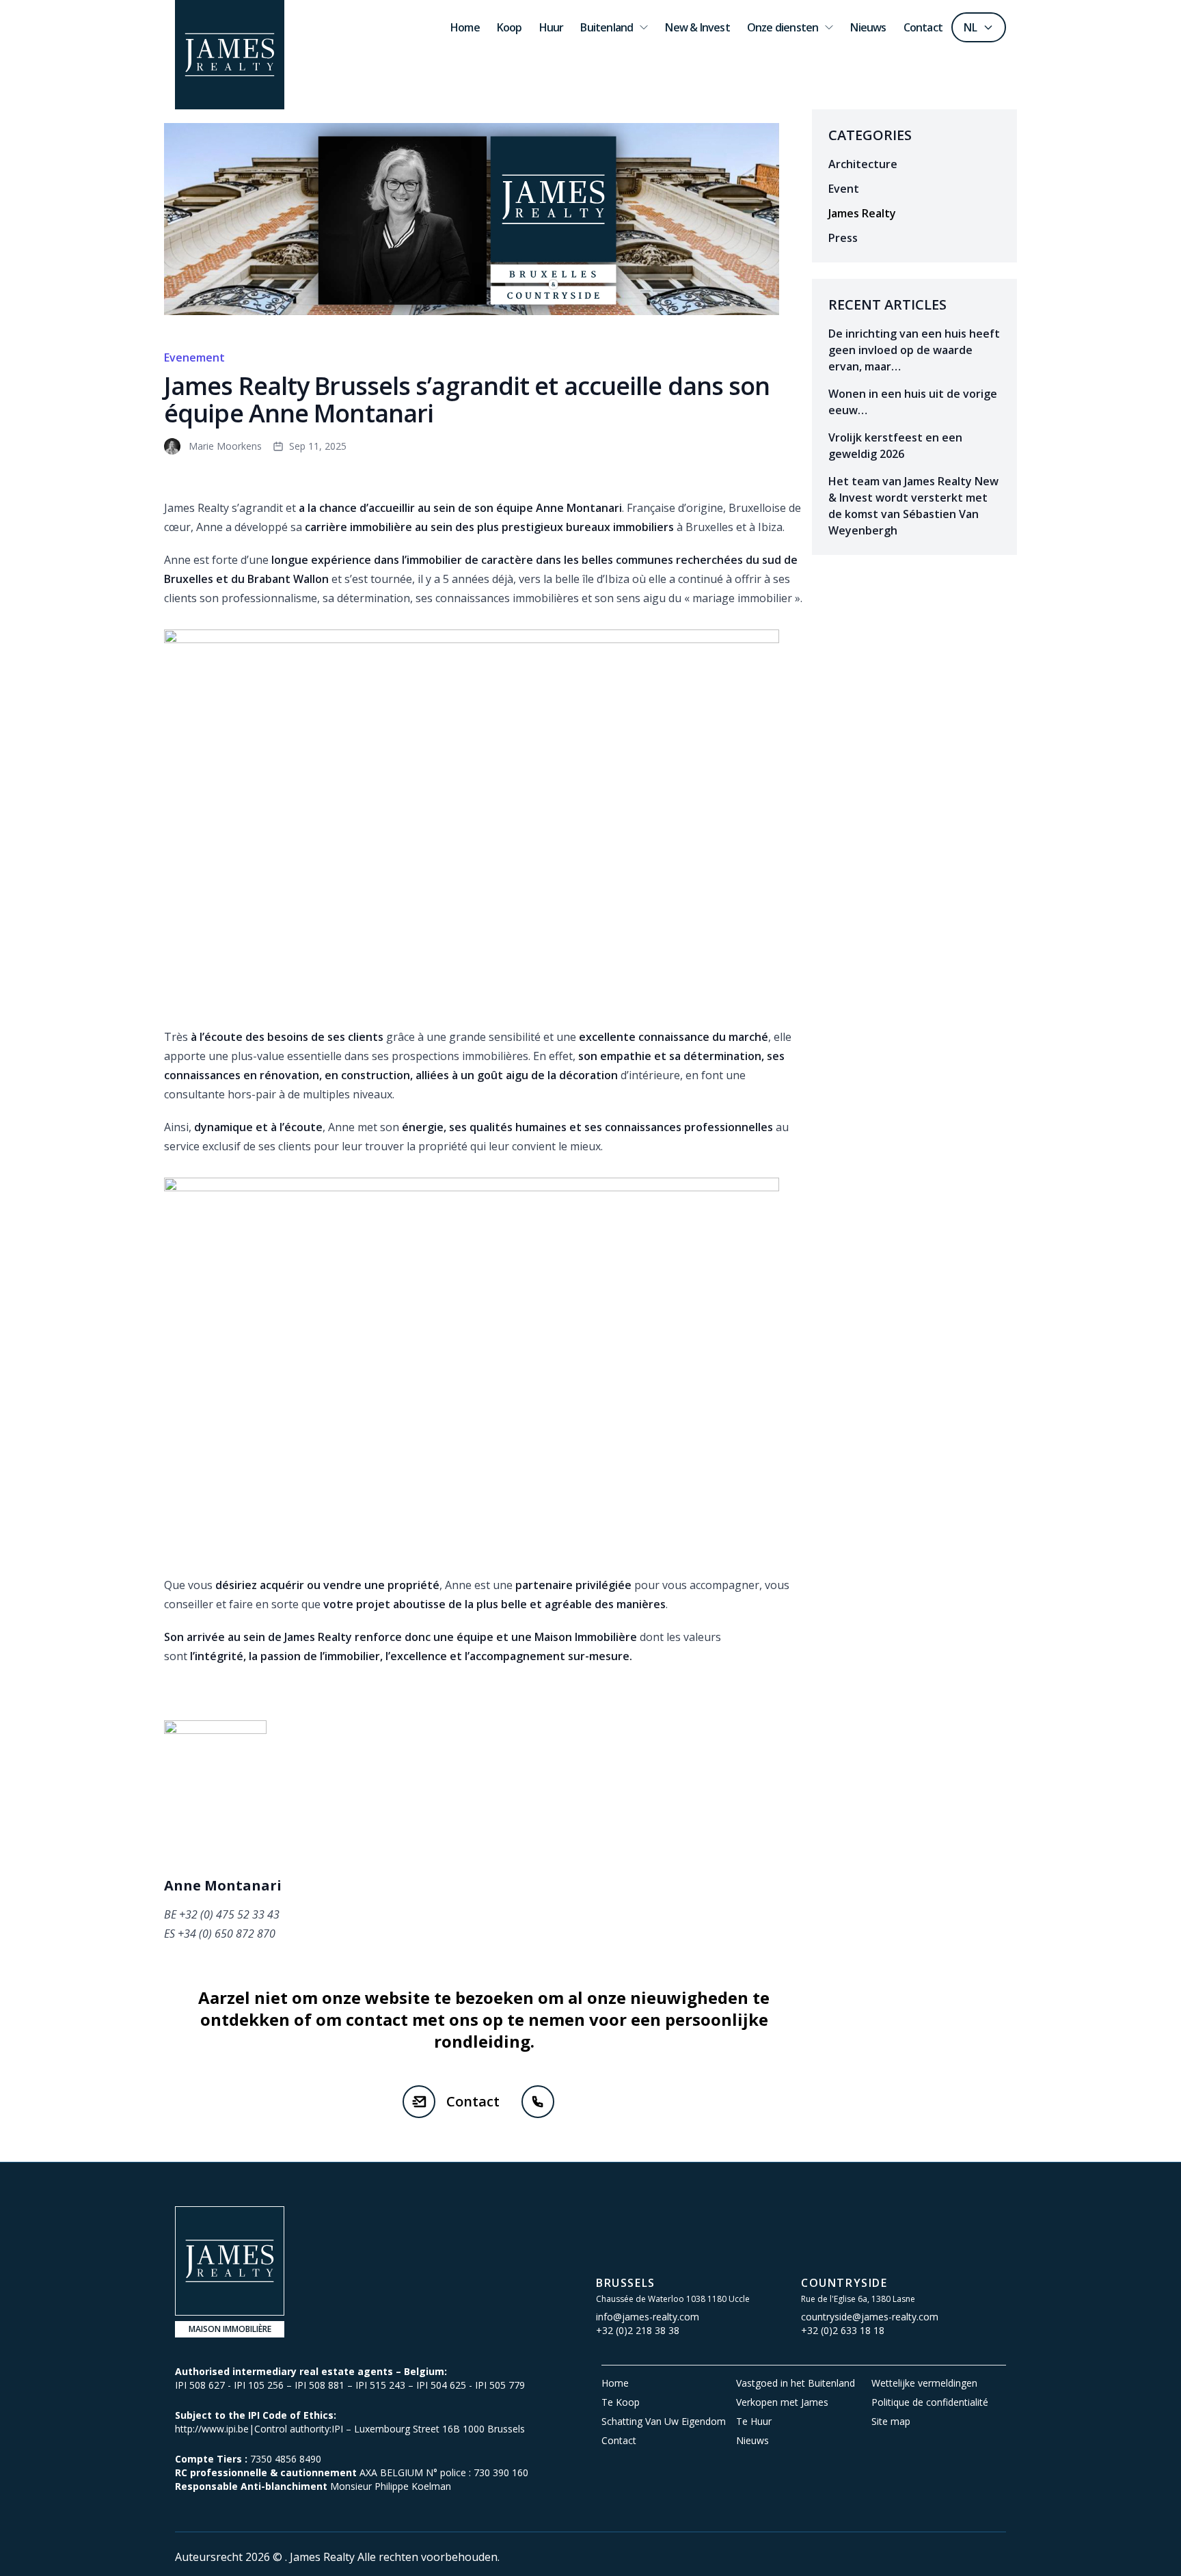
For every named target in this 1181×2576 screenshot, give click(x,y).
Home (615, 2383)
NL (970, 27)
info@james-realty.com (648, 2317)
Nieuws (752, 2440)
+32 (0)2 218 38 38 (638, 2330)
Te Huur (754, 2421)
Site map (891, 2421)
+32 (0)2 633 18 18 (843, 2330)
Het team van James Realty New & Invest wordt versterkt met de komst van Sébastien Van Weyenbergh (913, 506)
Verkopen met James (782, 2402)
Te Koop (621, 2402)
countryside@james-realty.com (870, 2317)
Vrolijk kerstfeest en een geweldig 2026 (895, 446)
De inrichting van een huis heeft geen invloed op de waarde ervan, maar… (914, 350)
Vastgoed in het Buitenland (796, 2383)
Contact (473, 2101)
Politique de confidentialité (930, 2402)
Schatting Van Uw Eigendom (664, 2421)
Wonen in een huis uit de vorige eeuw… (913, 402)
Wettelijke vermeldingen (924, 2383)
